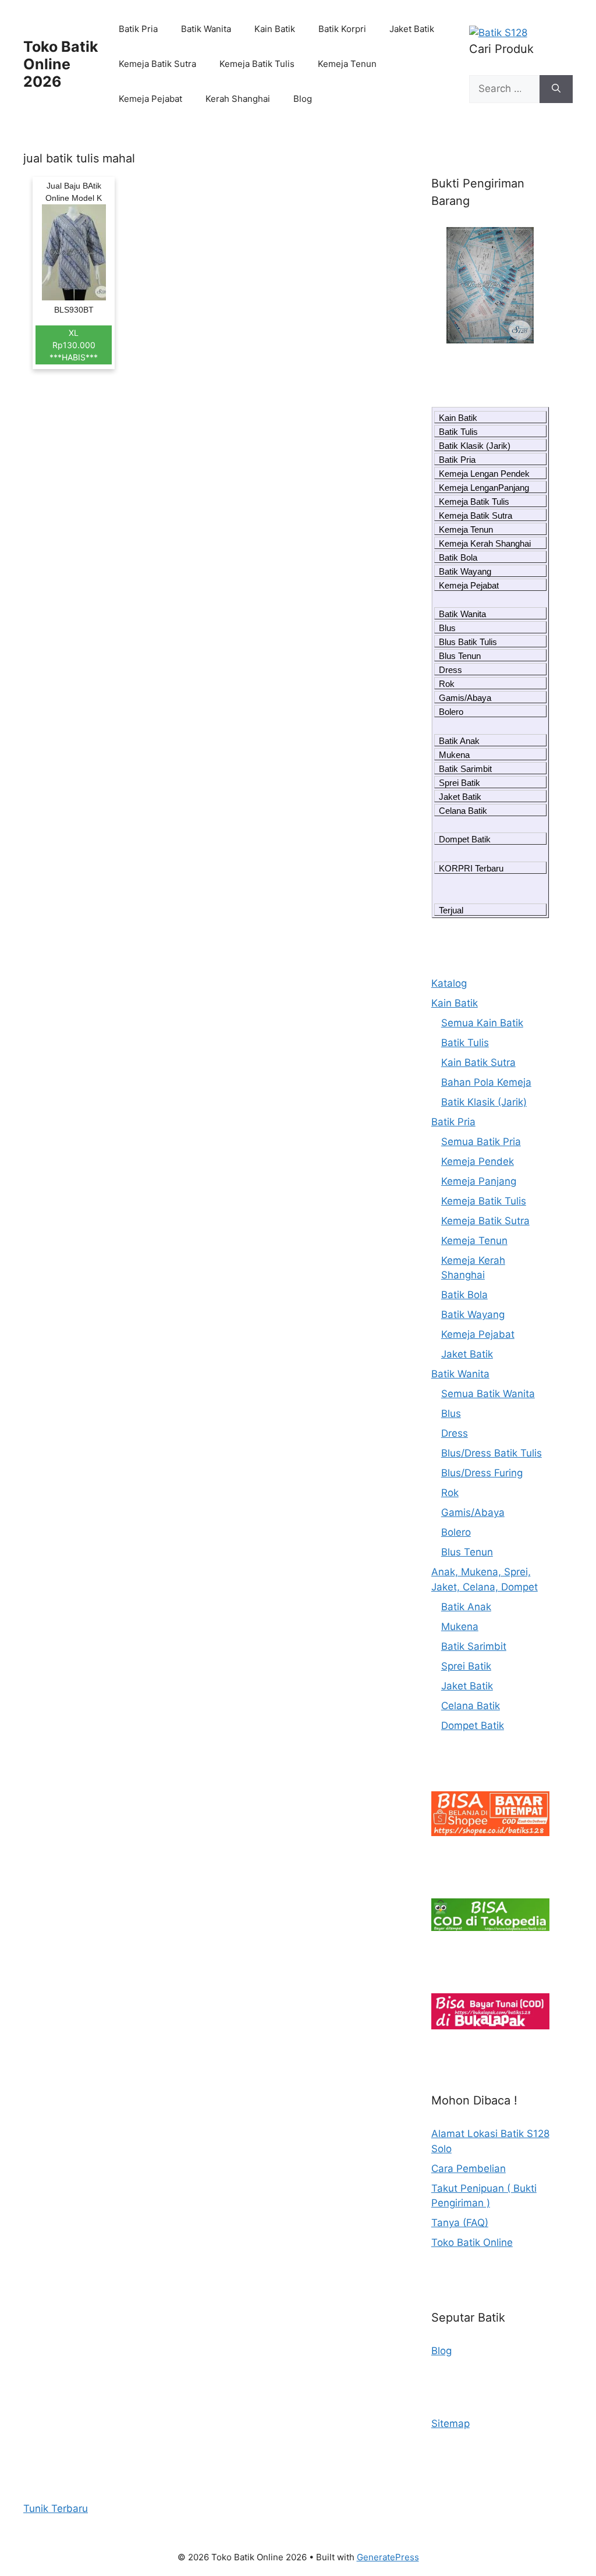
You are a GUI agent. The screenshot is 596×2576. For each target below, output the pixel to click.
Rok (447, 684)
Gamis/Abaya (465, 698)
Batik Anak (459, 741)
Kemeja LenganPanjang (484, 488)
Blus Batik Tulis (468, 642)
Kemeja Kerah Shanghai (485, 543)
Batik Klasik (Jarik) (475, 446)
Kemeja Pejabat (150, 99)
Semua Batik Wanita (488, 1394)
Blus (447, 628)
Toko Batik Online (472, 2242)
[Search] (556, 89)
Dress (450, 670)
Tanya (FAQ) (460, 2223)
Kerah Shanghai (238, 99)
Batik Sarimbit (465, 769)
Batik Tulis (458, 432)
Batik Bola (458, 557)
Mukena (454, 755)
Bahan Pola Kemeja (486, 1082)
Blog (303, 99)
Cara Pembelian (469, 2168)
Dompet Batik (465, 839)
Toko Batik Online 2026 (61, 64)
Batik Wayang (465, 571)
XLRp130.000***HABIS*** (74, 345)
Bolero (451, 712)
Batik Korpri (342, 29)
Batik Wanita (206, 29)
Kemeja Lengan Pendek (484, 474)
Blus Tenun (460, 656)
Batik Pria (138, 29)
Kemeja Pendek (478, 1161)
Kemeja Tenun (347, 64)
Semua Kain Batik (482, 1023)
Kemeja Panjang (479, 1181)
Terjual (451, 910)
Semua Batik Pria (481, 1142)
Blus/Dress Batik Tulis (492, 1453)
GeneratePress (388, 2557)
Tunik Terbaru (56, 2508)
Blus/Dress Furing (482, 1473)
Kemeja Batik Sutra (157, 64)
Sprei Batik (460, 783)
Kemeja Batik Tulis (257, 64)
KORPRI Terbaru (471, 868)
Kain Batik (275, 29)
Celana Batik (463, 811)
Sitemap (450, 2423)
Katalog (449, 983)
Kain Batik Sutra (478, 1062)
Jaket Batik (412, 29)
